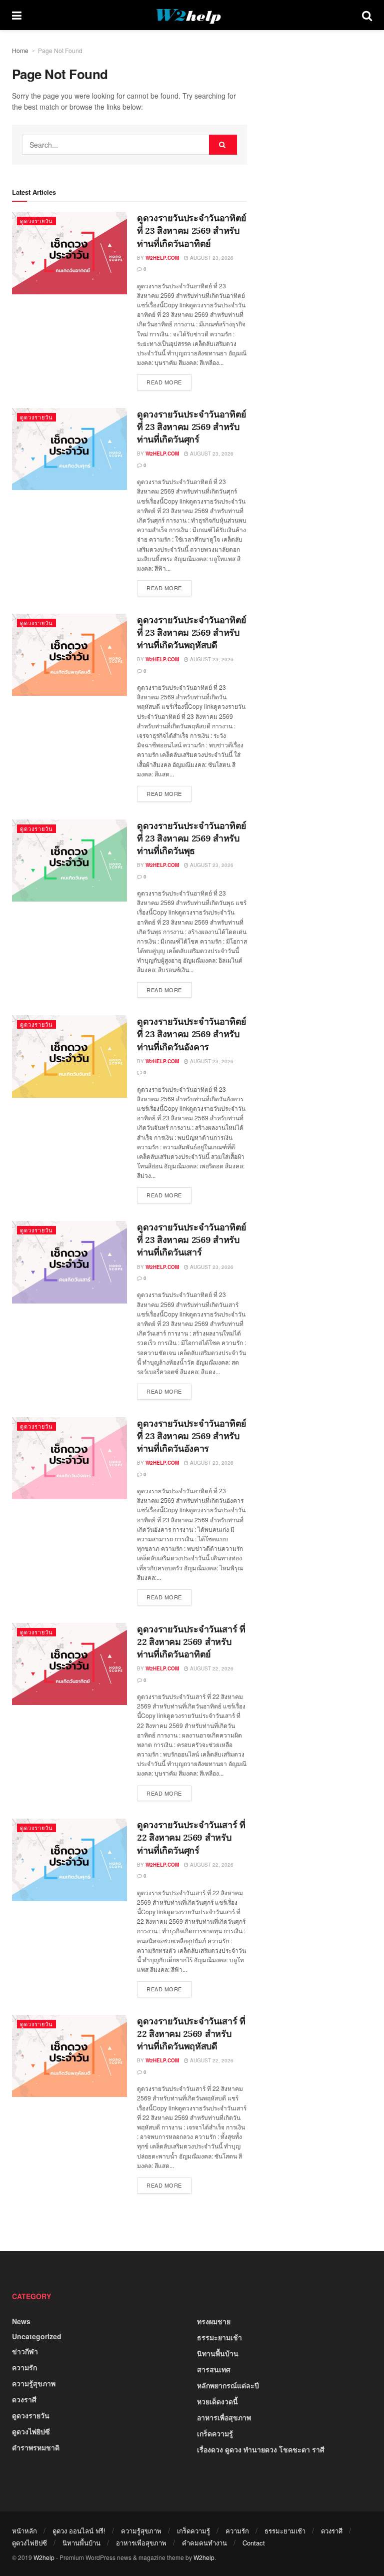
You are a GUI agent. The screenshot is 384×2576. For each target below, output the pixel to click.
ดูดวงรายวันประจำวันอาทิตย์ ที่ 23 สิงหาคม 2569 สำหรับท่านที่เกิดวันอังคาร (192, 1034)
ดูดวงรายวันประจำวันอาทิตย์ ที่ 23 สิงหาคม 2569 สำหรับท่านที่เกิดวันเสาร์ (192, 1240)
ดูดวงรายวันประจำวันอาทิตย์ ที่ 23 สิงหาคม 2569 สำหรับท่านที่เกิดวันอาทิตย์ (192, 231)
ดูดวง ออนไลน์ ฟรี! (79, 2531)
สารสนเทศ (214, 2369)
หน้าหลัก (24, 2531)
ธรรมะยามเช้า (219, 2337)
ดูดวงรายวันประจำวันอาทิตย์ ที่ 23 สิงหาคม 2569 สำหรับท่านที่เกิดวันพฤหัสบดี (192, 632)
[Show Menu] (17, 15)
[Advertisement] (301, 195)
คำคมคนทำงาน (204, 2543)
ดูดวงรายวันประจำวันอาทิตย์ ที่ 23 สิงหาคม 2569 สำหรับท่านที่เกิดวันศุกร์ (192, 427)
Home (20, 50)
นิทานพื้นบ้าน (218, 2353)
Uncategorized (37, 2336)
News (21, 2321)
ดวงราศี (24, 2399)
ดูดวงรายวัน (36, 221)
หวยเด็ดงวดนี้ (217, 2401)
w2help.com (162, 258)
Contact (254, 2543)
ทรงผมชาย (214, 2321)
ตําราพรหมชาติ (36, 2447)
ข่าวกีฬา (25, 2351)
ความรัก (24, 2367)
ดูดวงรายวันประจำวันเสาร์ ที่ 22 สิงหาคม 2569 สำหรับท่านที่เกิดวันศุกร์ (191, 1837)
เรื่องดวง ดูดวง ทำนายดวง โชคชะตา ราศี (261, 2449)
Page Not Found (60, 50)
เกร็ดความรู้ (215, 2433)
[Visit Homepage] (192, 15)
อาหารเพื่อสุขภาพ (224, 2417)
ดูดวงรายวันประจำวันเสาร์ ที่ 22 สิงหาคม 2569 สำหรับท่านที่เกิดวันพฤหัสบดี (191, 2034)
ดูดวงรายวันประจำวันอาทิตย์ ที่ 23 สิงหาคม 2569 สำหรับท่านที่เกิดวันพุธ (192, 838)
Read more (169, 380)
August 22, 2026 (211, 1668)
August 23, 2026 (211, 258)
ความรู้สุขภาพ (34, 2383)
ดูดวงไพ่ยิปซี (31, 2431)
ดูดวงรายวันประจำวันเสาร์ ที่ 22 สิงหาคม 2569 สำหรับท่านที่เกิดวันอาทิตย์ (191, 1642)
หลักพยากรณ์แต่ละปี (228, 2385)
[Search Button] (367, 15)
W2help (44, 2557)
